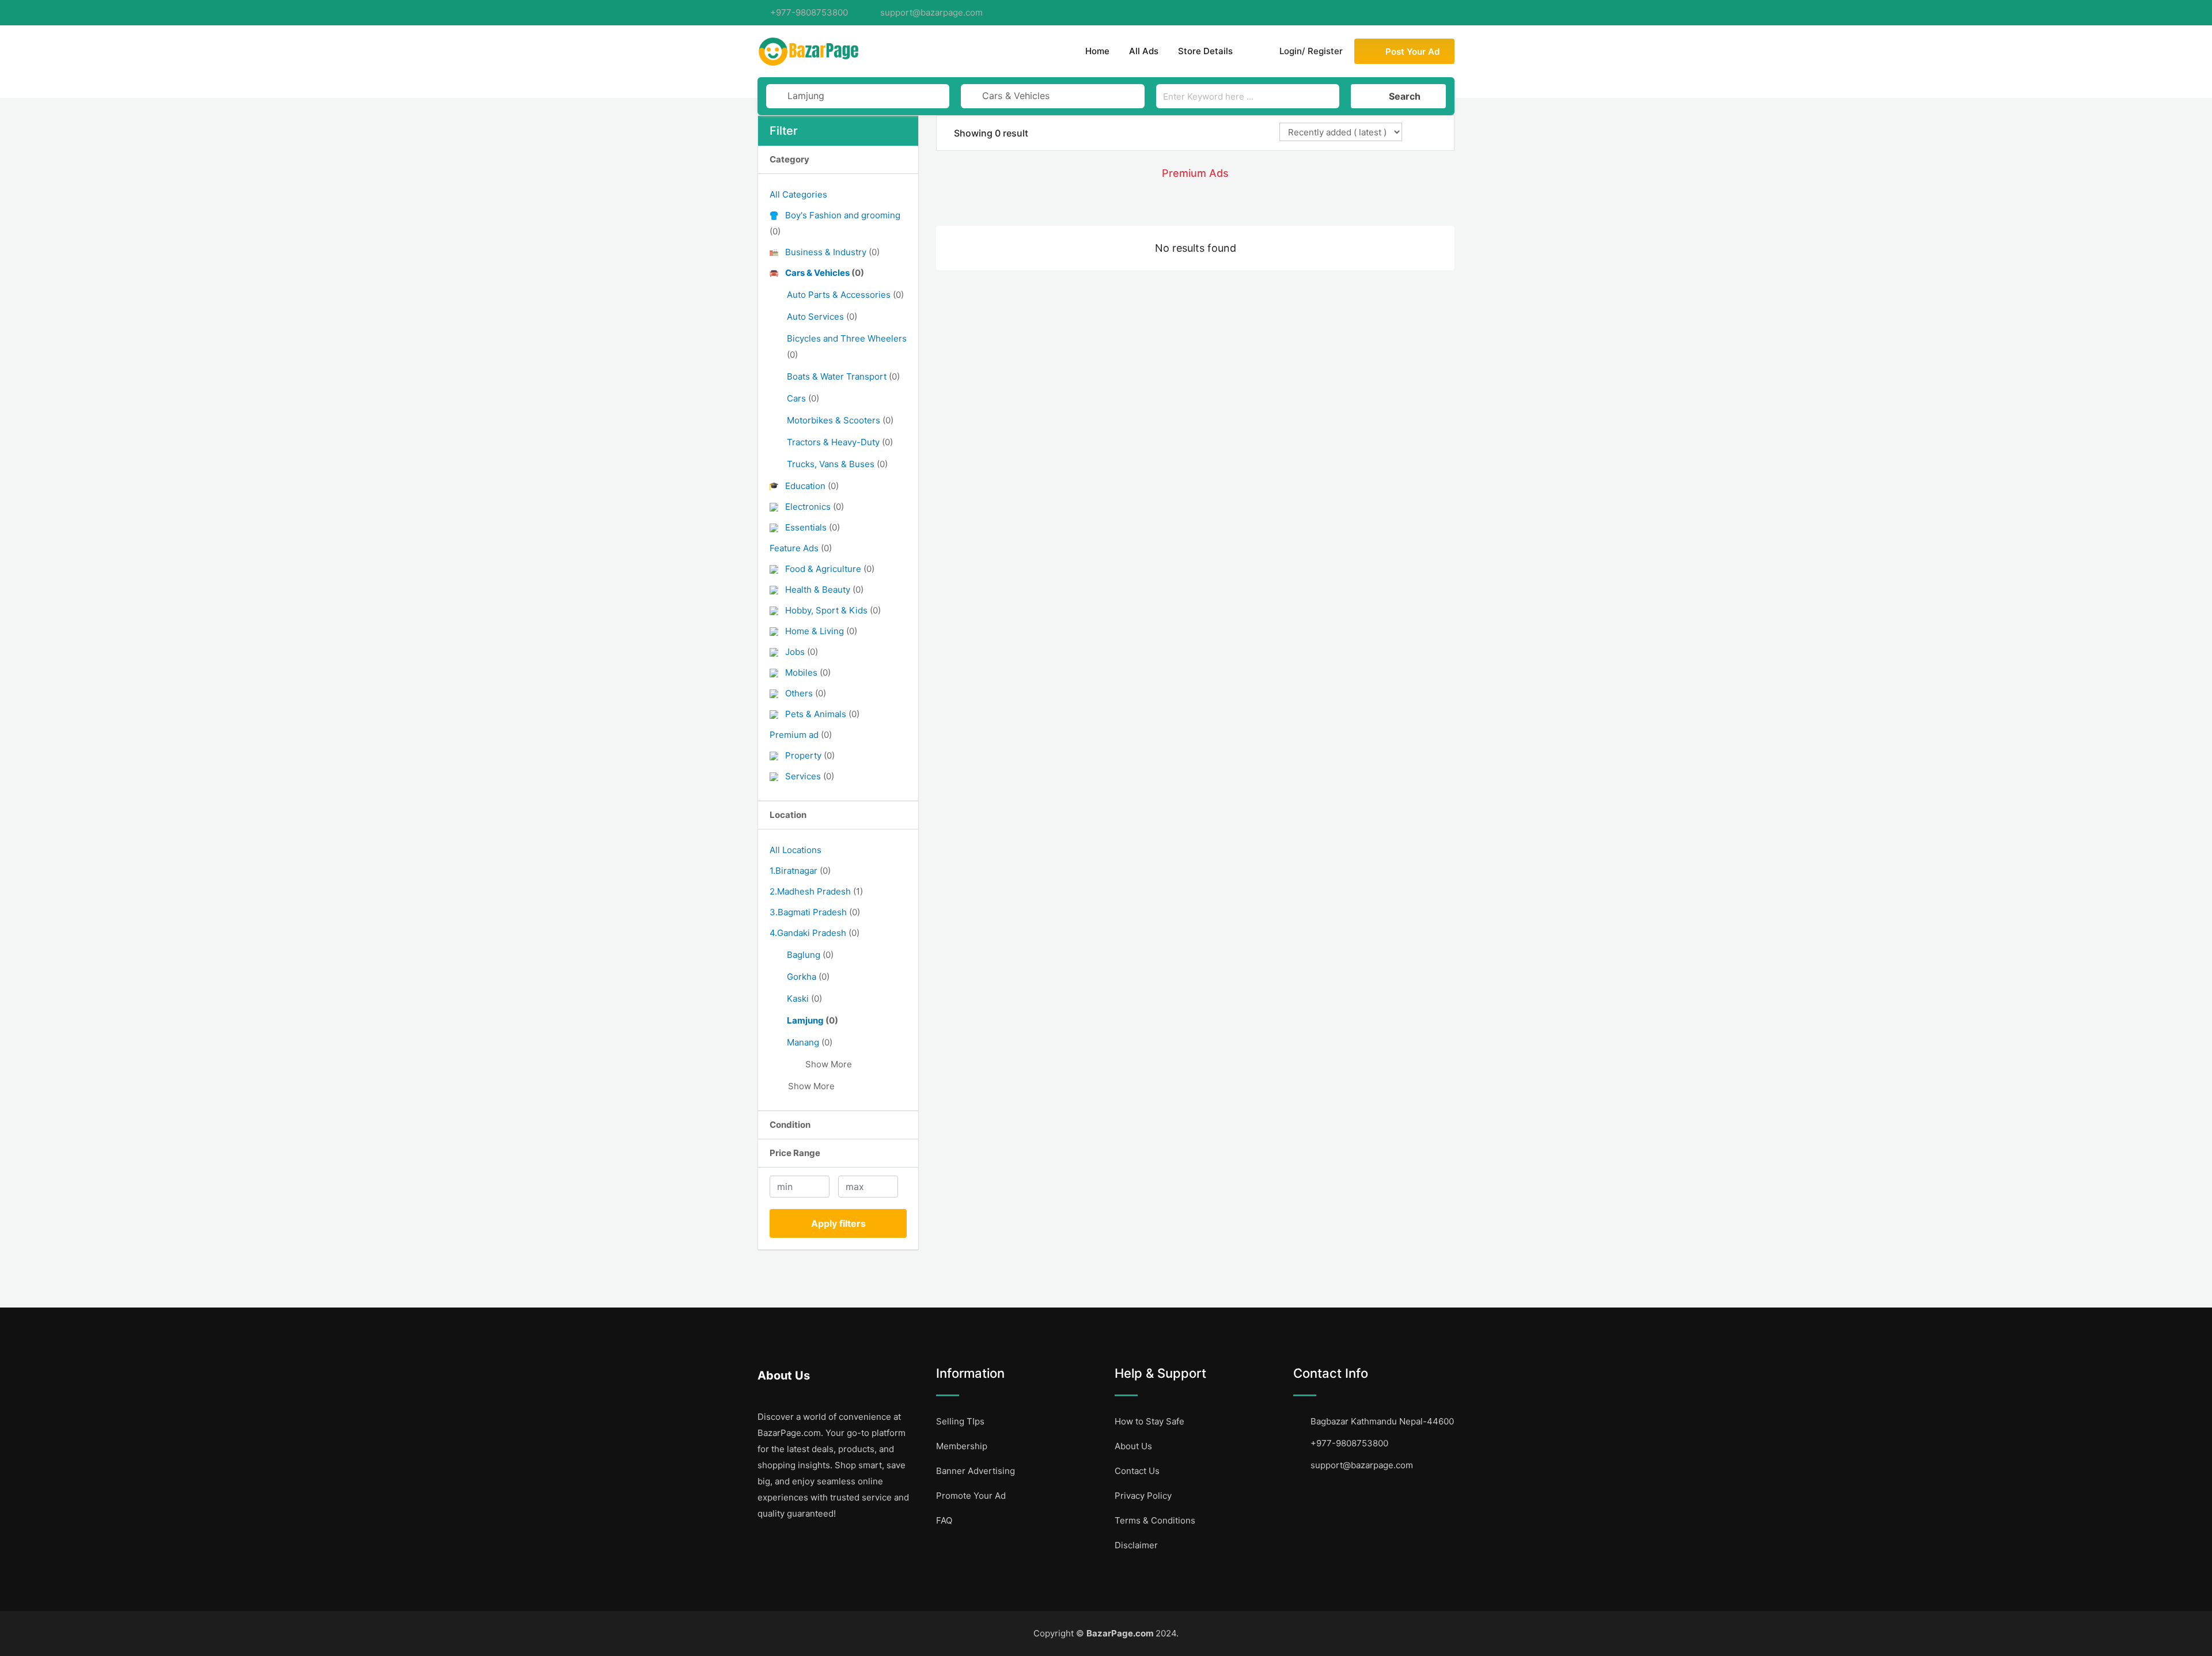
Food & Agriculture (830, 569)
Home (1097, 51)
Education (812, 486)
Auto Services (822, 317)
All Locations (796, 850)
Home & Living (821, 631)
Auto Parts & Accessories (845, 295)
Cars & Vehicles (825, 273)
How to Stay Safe (1149, 1421)
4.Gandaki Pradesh (815, 933)
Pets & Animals (822, 714)
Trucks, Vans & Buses (837, 464)
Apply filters (838, 1223)
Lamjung (813, 1020)
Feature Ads (801, 548)
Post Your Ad (1412, 52)
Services (810, 776)
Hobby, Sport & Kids (833, 610)
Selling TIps (960, 1421)
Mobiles (808, 672)
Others (806, 693)
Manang (810, 1042)
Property (810, 755)
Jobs (802, 652)
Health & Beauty (824, 590)
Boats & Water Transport (843, 376)
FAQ (944, 1520)
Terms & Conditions (1155, 1520)
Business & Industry (832, 252)
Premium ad (801, 735)
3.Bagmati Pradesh (815, 912)
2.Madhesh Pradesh (816, 891)
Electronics (815, 507)
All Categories (798, 194)
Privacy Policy (1143, 1496)
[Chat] (1254, 51)
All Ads (1144, 51)
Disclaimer (1136, 1545)
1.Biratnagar (800, 871)
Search (1405, 96)
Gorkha (808, 977)
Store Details (1205, 51)
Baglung (810, 955)
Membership (962, 1446)
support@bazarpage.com (931, 12)
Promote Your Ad (971, 1496)
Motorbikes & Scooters (840, 420)
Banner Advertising (976, 1471)
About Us (1133, 1446)
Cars (803, 398)
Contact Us (1137, 1471)
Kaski (804, 998)
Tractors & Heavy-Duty (840, 442)
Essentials (813, 527)
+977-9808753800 (809, 12)
